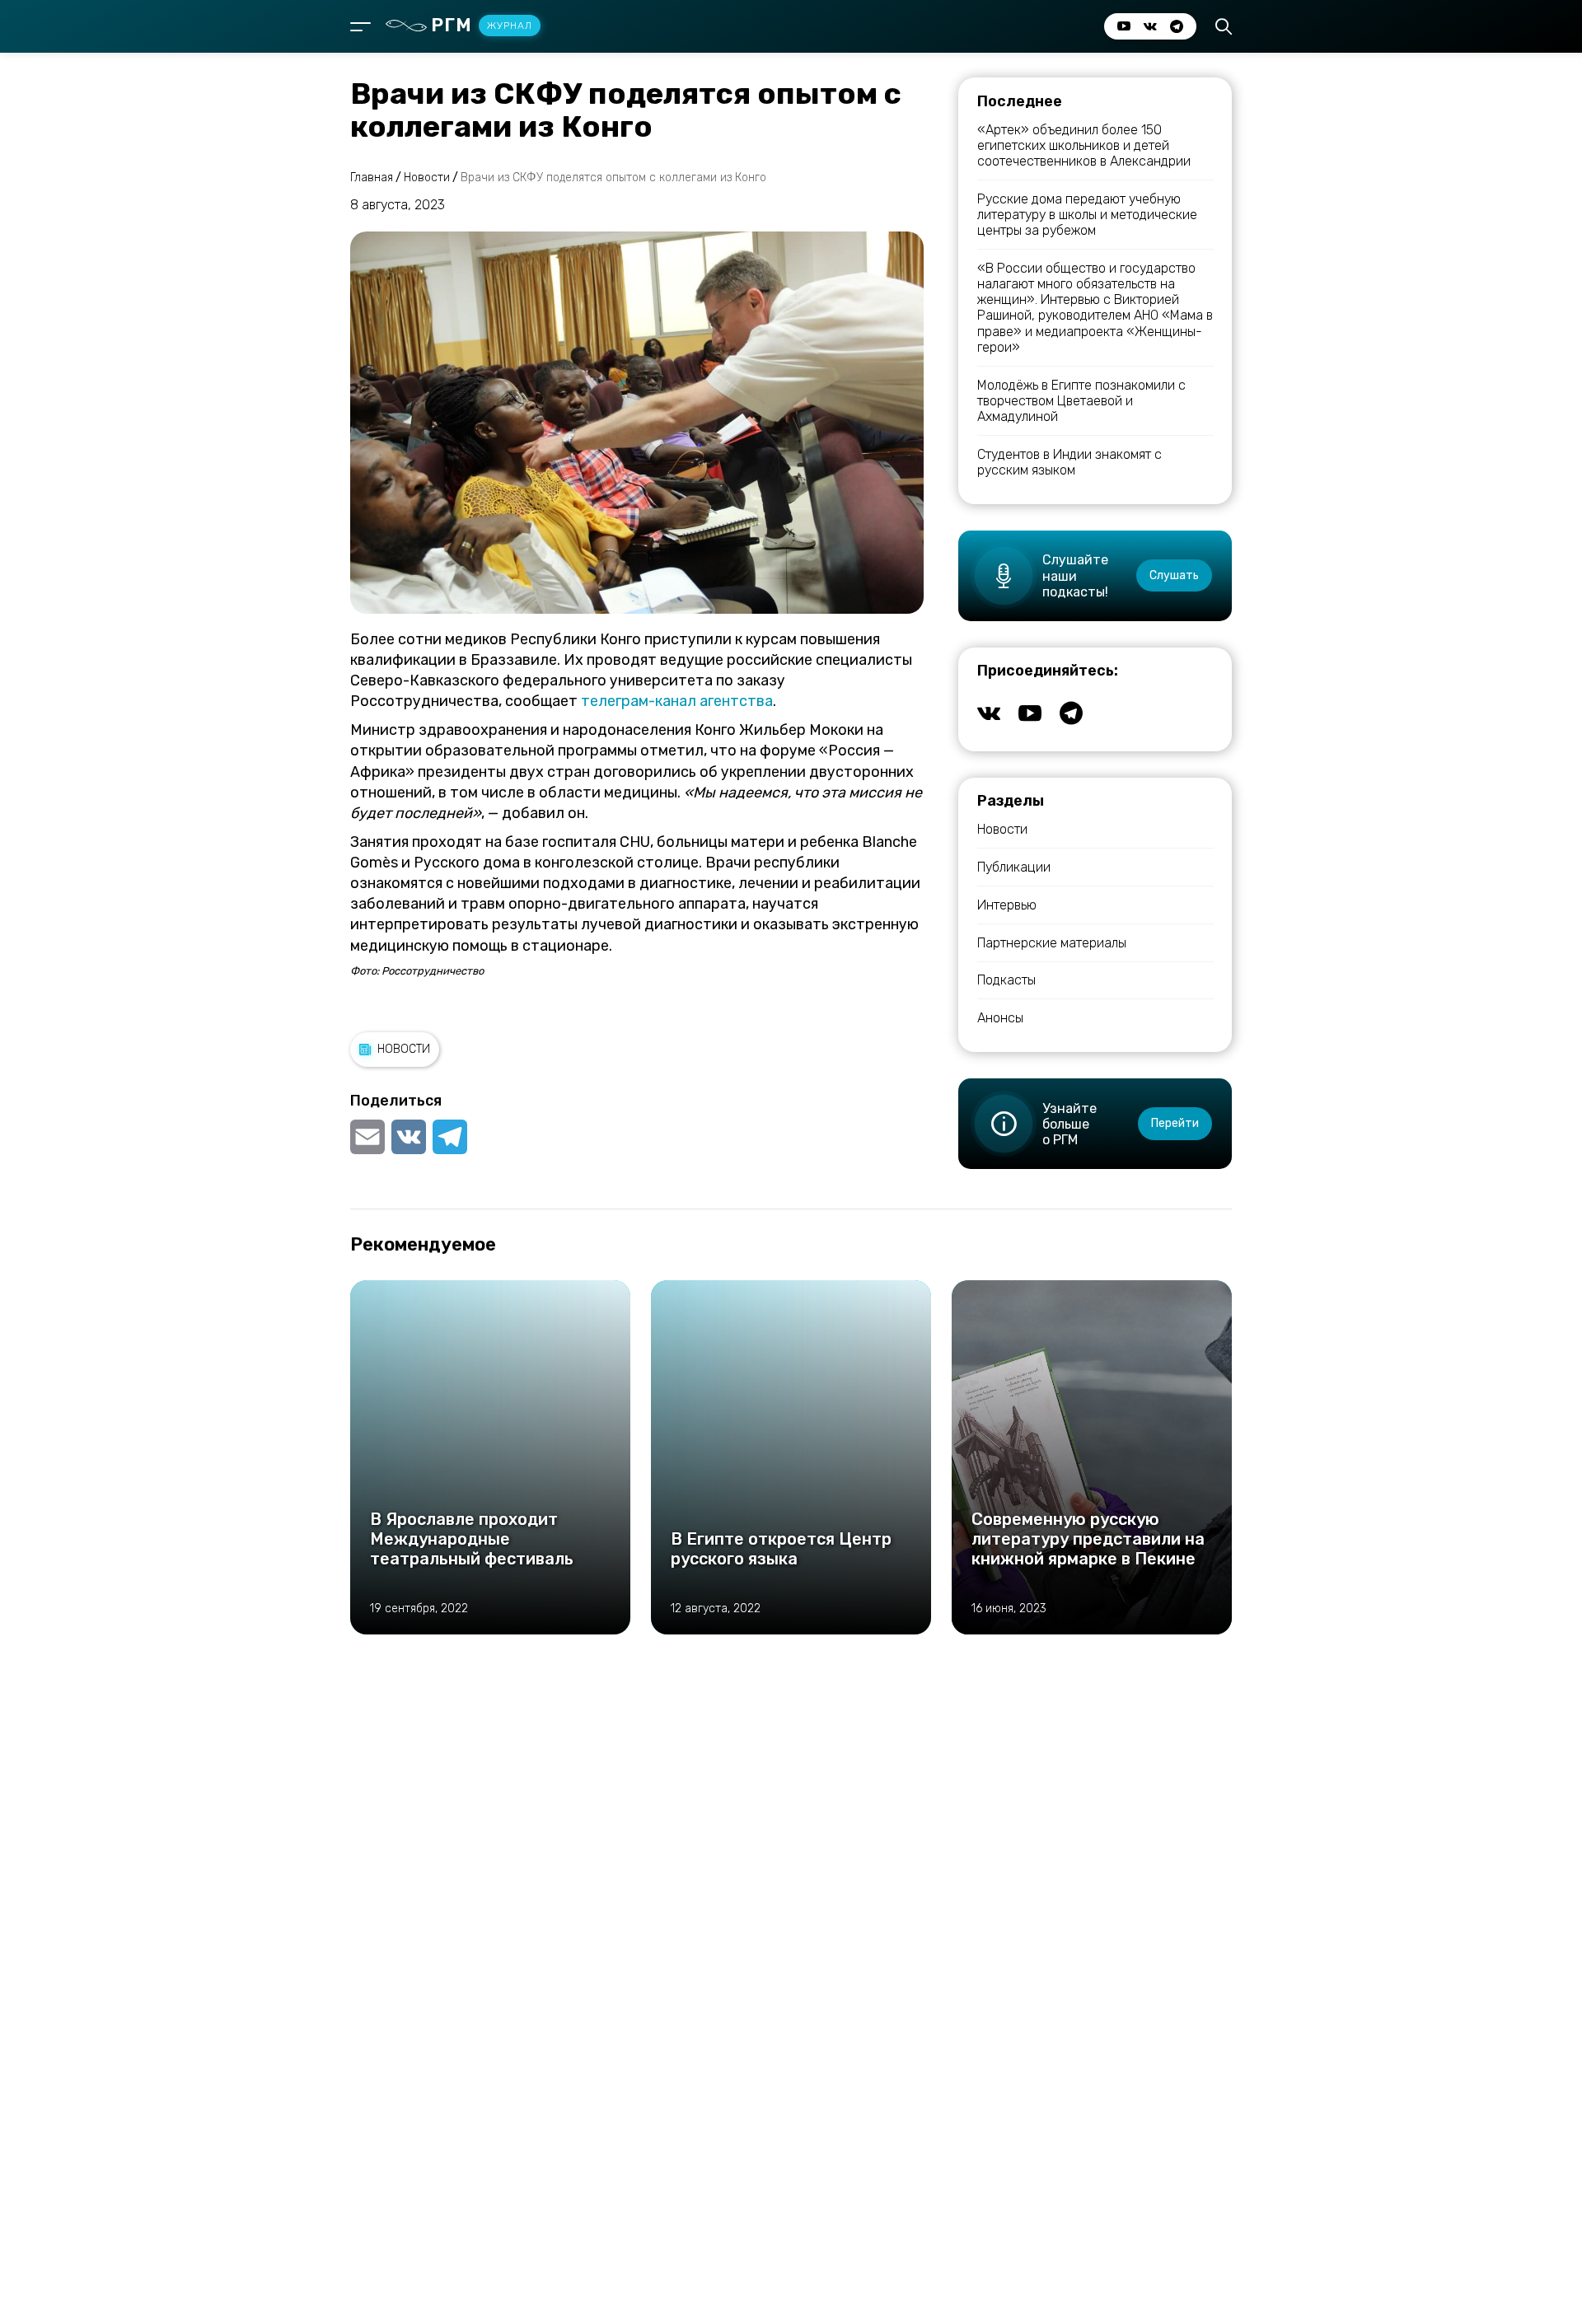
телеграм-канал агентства (677, 701)
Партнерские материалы (1052, 943)
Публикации (1014, 867)
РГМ (482, 25)
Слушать (1174, 575)
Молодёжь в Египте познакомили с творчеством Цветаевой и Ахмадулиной (1081, 401)
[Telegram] (450, 1137)
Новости (404, 1049)
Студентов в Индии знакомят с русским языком (1069, 462)
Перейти (1175, 1123)
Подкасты (1006, 980)
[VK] (409, 1137)
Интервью (1007, 905)
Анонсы (1000, 1018)
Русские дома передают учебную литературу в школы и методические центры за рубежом (1087, 215)
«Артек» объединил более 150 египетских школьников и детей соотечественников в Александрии (1084, 145)
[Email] (369, 1137)
